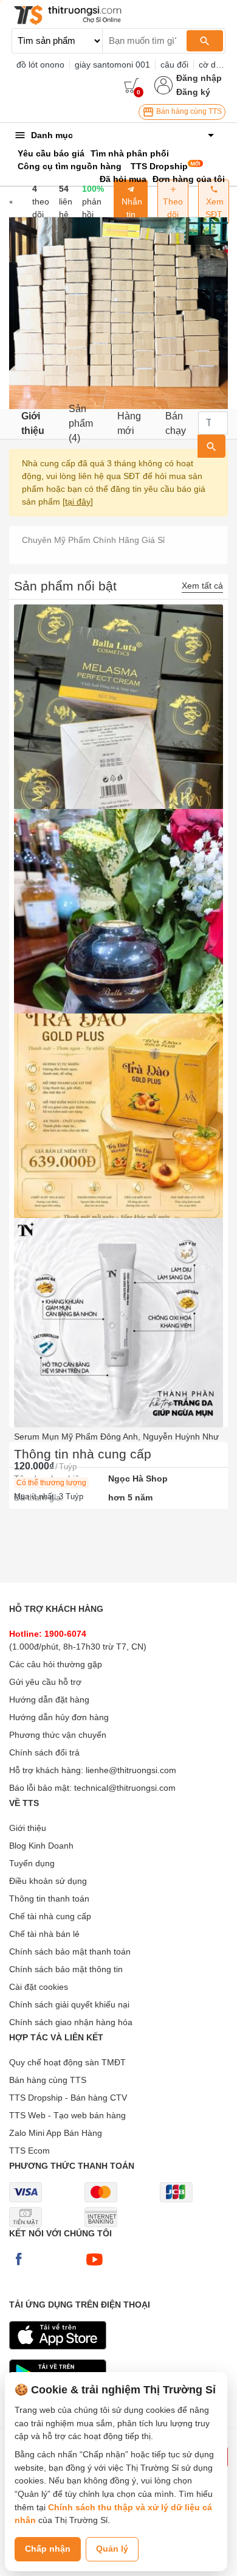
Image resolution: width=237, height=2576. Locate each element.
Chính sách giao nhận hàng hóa (71, 2022)
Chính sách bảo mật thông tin (66, 1969)
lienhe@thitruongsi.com (131, 1770)
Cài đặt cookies (39, 1987)
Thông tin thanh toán (49, 1899)
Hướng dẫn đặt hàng (49, 1699)
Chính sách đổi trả (44, 1752)
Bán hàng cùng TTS (188, 111)
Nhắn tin (131, 208)
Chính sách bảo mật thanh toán (70, 1951)
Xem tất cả (202, 586)
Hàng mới (129, 423)
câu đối (174, 65)
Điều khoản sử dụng (48, 1881)
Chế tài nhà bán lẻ (44, 1934)
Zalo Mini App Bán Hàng (56, 2133)
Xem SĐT (214, 208)
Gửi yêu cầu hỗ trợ (45, 1682)
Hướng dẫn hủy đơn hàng (59, 1717)
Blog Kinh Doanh (41, 1846)
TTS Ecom (29, 2151)
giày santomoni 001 (112, 65)
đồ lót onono (40, 65)
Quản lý (112, 2549)
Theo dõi (173, 208)
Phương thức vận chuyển (58, 1735)
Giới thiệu (33, 423)
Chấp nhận (48, 2549)
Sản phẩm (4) (81, 424)
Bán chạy (176, 423)
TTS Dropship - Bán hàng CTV (68, 2098)
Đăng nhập (199, 78)
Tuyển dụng (32, 1863)
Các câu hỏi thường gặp (56, 1664)
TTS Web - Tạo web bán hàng (67, 2115)
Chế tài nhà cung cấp (50, 1916)
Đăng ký (193, 92)
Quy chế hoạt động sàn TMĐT (67, 2062)
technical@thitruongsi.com (125, 1788)
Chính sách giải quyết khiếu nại (69, 2004)
